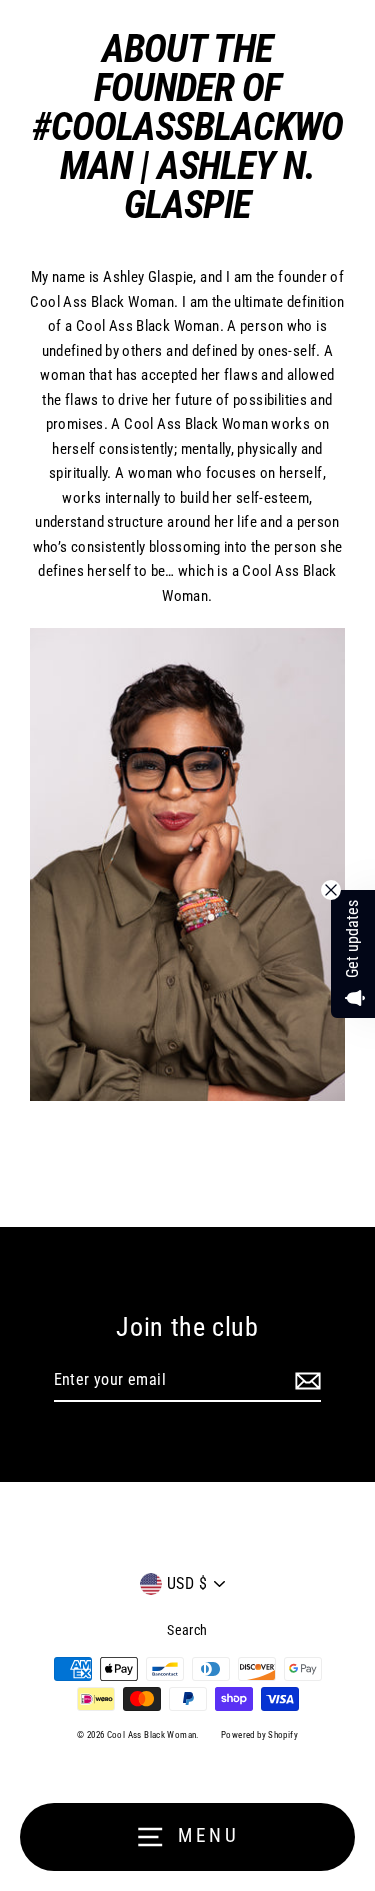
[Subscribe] (305, 1381)
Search (187, 1630)
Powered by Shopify (259, 1735)
